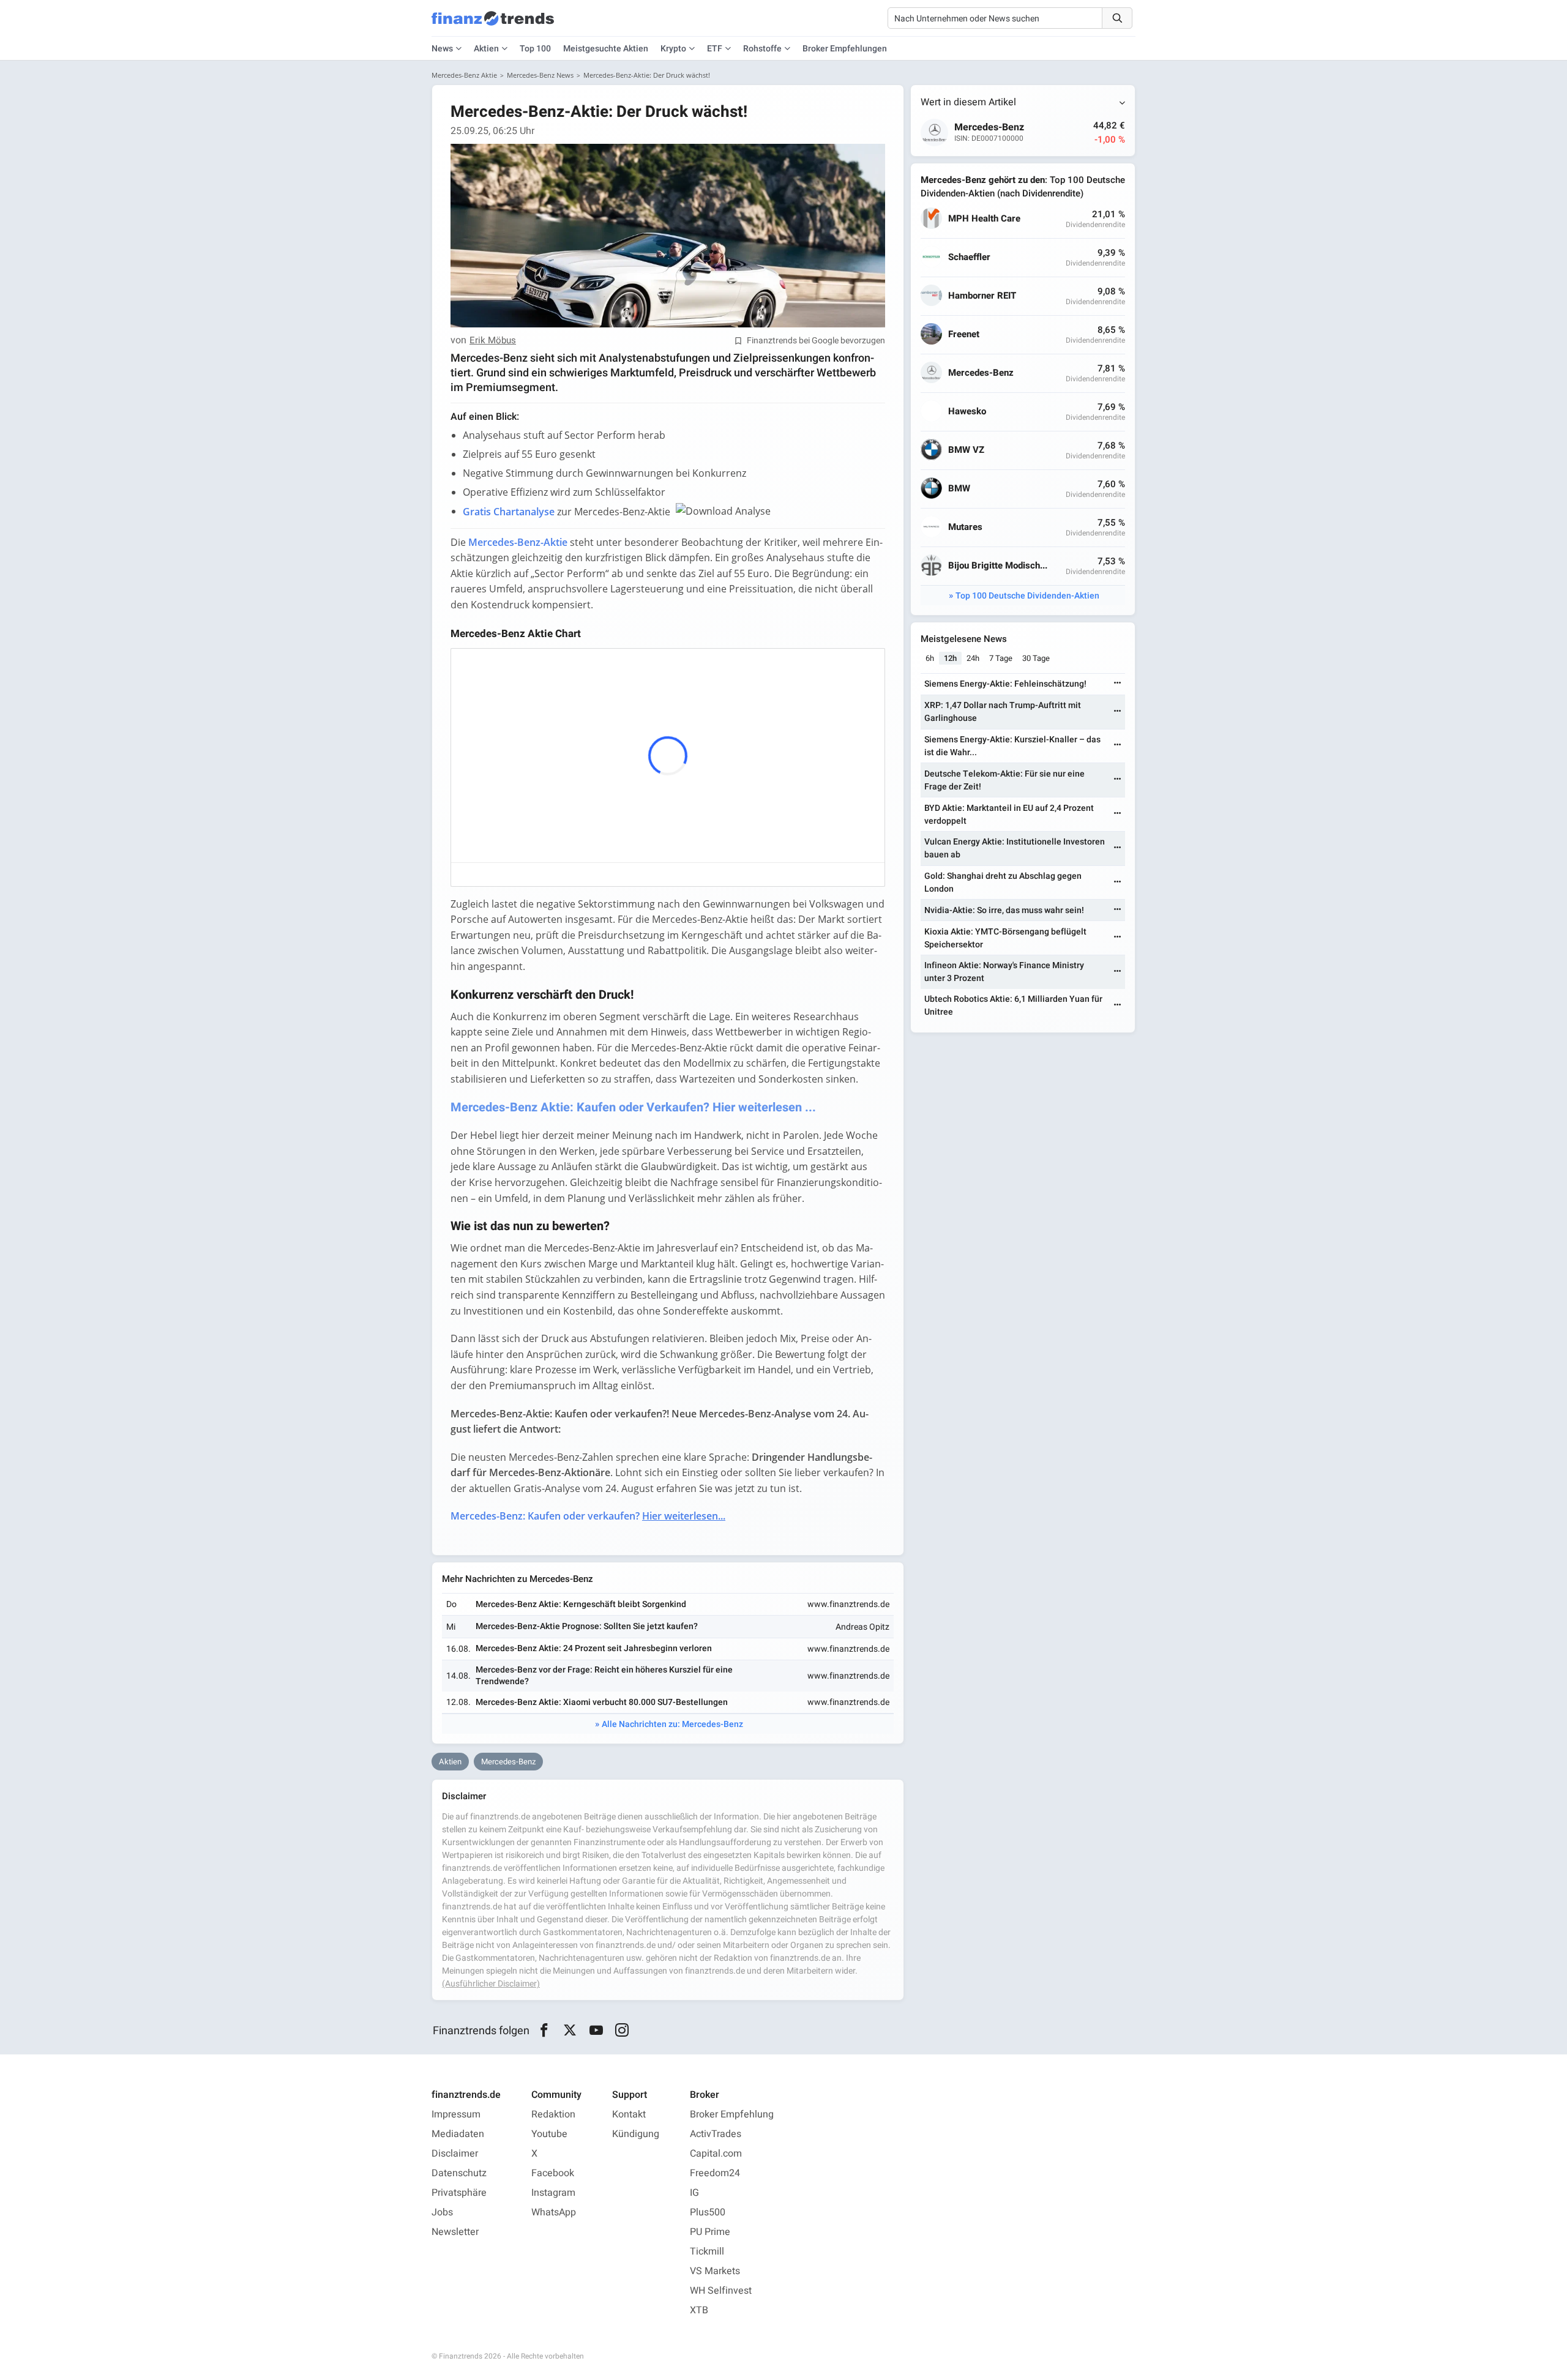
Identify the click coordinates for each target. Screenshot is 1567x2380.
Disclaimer (455, 2154)
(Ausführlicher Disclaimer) (491, 1984)
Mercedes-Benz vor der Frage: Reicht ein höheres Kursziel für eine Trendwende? (604, 1675)
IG (694, 2193)
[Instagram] (622, 2031)
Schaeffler (969, 257)
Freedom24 (715, 2173)
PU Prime (710, 2232)
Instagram (553, 2193)
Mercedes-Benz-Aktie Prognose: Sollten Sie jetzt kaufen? (587, 1626)
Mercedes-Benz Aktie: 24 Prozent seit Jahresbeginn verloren (594, 1648)
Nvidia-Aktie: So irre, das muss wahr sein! (1004, 910)
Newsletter (455, 2232)
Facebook (553, 2173)
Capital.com (716, 2154)
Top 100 (535, 49)
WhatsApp (554, 2212)
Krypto (673, 49)
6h (930, 658)
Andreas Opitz (862, 1627)
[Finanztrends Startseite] (493, 24)
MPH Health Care (984, 219)
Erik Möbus (493, 341)
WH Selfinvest (721, 2291)
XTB (699, 2310)
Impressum (456, 2114)
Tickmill (707, 2251)
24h (973, 658)
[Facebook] (544, 2031)
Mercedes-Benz (508, 1762)
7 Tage (1001, 658)
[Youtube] (596, 2031)
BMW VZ (966, 450)
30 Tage (1036, 658)
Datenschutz (459, 2173)
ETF (715, 49)
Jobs (442, 2212)
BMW (959, 489)
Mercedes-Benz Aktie (464, 75)
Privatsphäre (459, 2193)
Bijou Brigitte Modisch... (998, 566)
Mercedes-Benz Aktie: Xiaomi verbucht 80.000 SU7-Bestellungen (602, 1702)
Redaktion (553, 2114)
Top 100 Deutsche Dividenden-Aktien (1027, 596)
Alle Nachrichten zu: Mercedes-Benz (672, 1724)
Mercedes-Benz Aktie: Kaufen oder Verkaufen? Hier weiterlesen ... (633, 1107)
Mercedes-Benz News (540, 75)
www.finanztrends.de (848, 1604)
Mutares (965, 527)
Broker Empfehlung (732, 2114)
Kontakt (629, 2114)
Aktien (486, 49)
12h (950, 658)
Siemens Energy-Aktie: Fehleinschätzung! (1005, 684)
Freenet (964, 334)
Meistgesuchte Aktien (606, 49)
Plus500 (708, 2212)
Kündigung (636, 2134)
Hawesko (967, 412)
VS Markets (715, 2271)
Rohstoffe (762, 49)
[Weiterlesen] (1118, 684)
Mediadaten (458, 2134)
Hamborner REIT (982, 296)
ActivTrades (716, 2134)
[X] (570, 2031)
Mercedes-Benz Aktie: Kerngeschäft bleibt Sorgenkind (581, 1604)
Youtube (549, 2134)
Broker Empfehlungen (845, 49)
